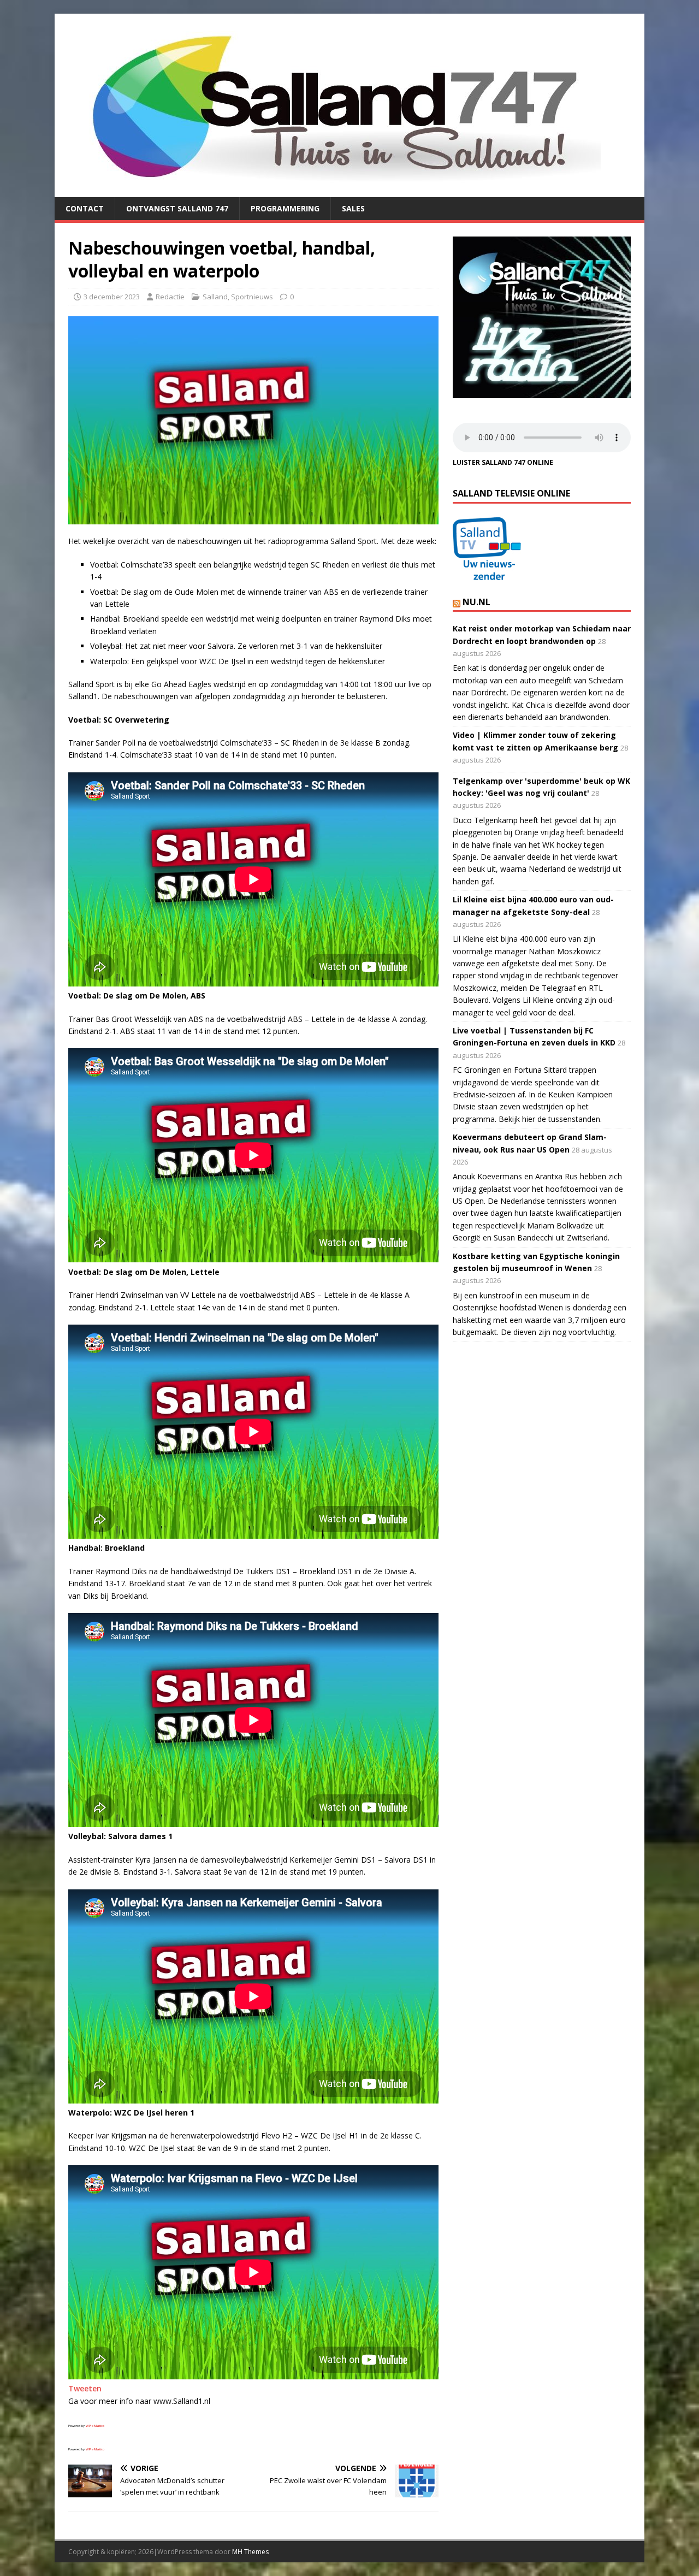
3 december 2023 (112, 297)
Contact (85, 208)
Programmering (285, 208)
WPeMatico (95, 2426)
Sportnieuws (252, 297)
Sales (353, 208)
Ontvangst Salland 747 (177, 208)
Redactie (170, 297)
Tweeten (85, 2388)
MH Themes (250, 2552)
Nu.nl (476, 602)
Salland (215, 297)
